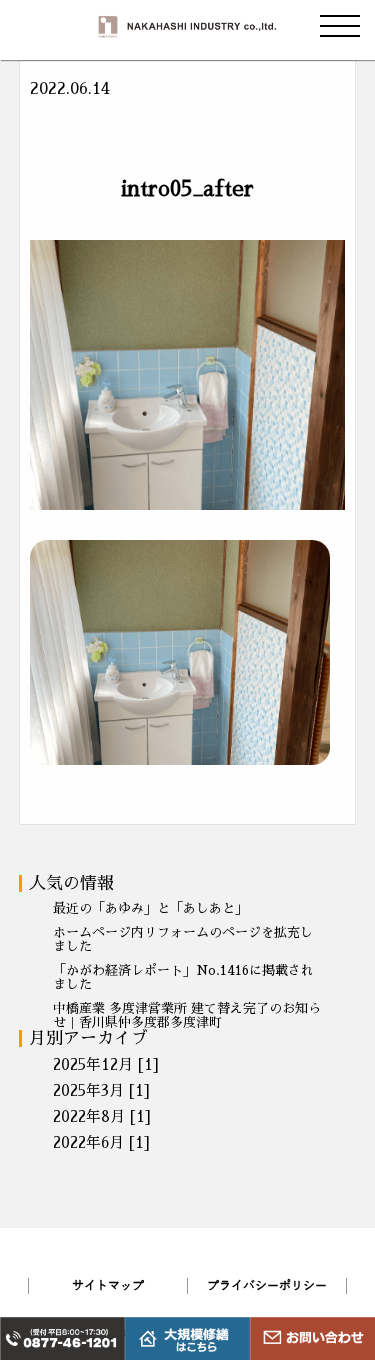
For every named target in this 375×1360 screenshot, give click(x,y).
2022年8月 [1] (102, 1116)
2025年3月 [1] (101, 1090)
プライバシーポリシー (267, 1286)
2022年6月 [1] (101, 1142)
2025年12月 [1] (106, 1064)
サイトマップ (108, 1286)
